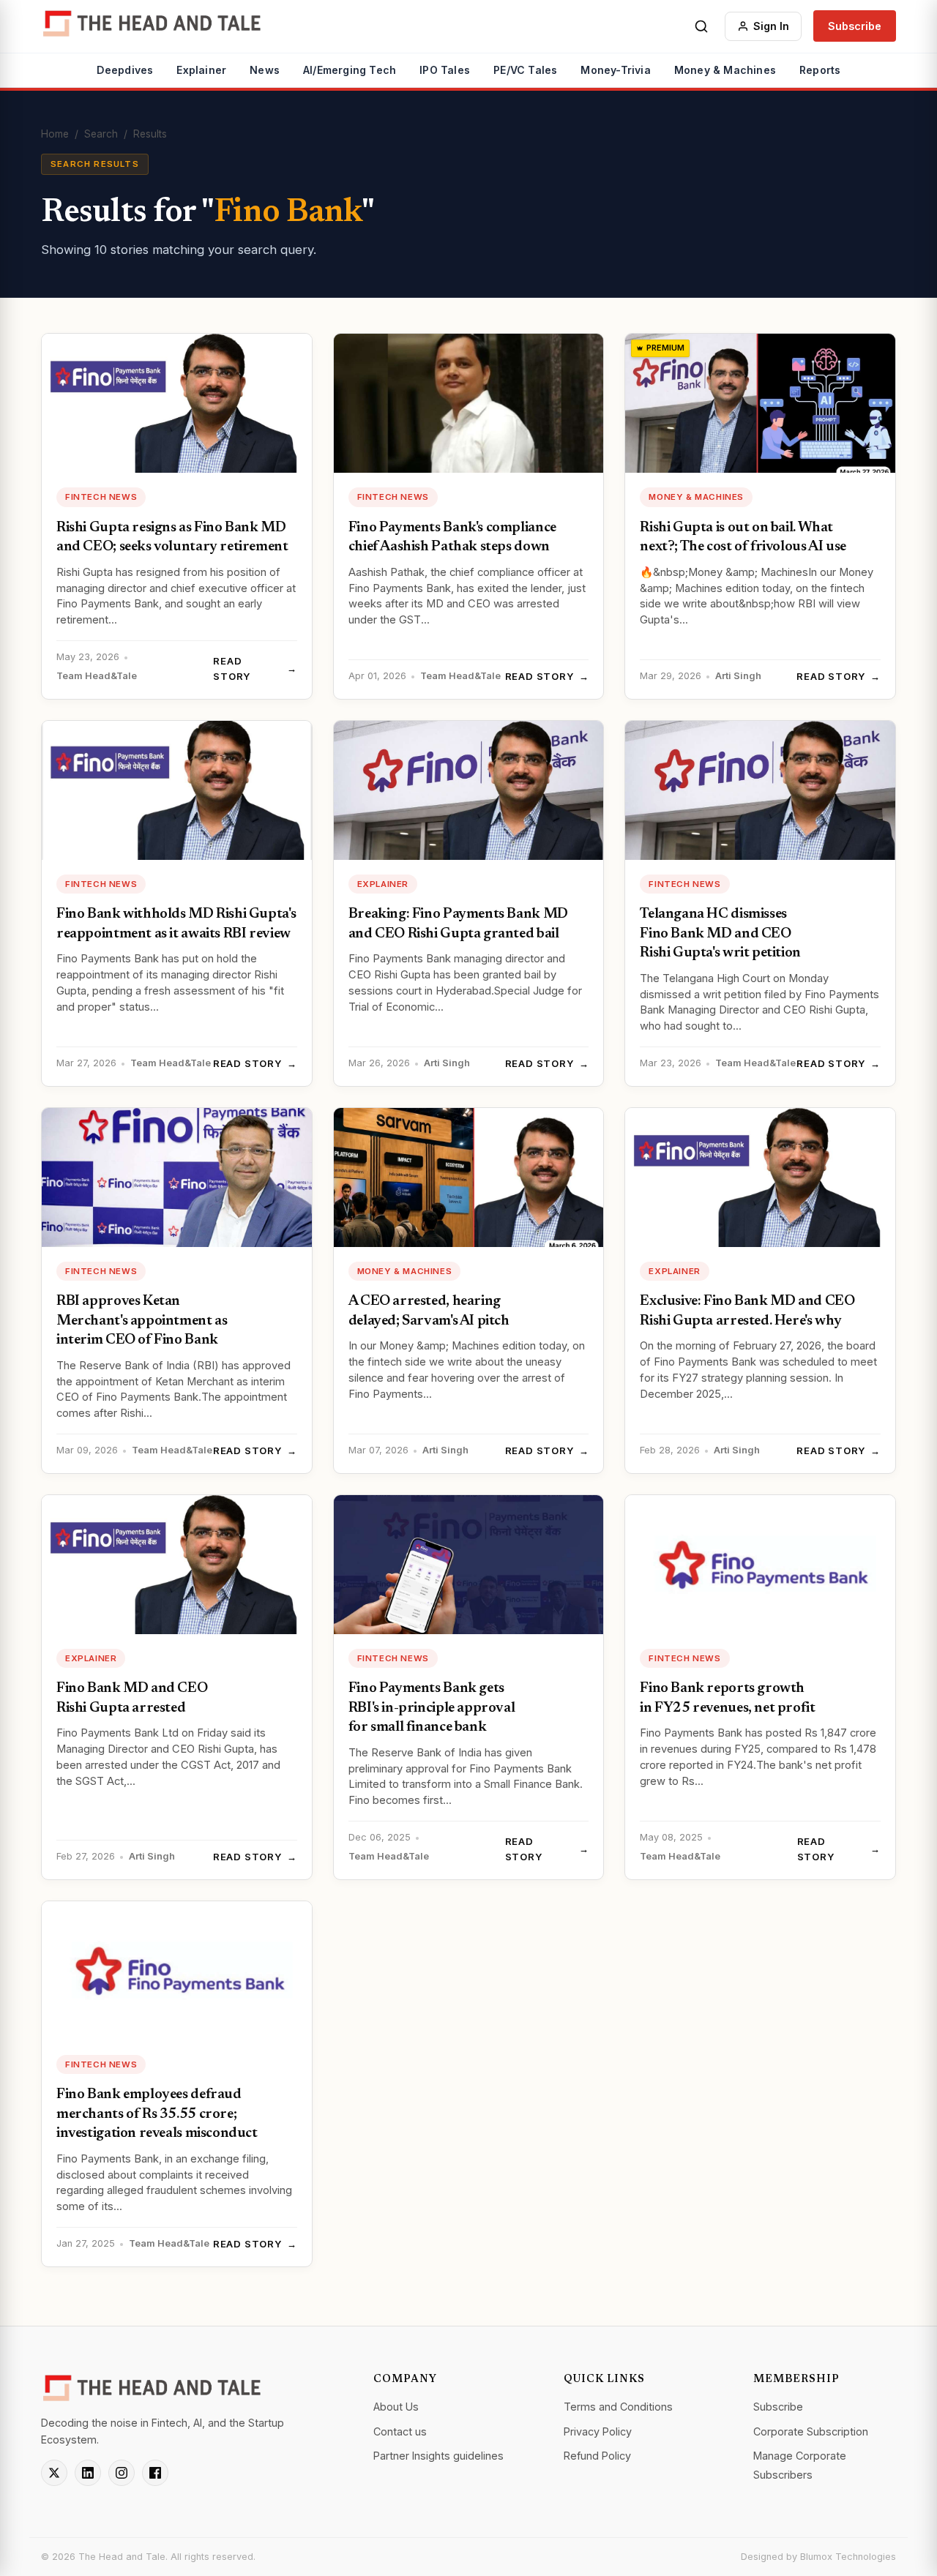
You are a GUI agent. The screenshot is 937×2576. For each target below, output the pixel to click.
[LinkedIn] (88, 2473)
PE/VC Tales (525, 70)
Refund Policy (597, 2456)
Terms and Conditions (618, 2407)
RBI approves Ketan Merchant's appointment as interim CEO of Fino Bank (142, 1321)
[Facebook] (155, 2473)
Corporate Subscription (811, 2431)
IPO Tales (445, 70)
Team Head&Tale (97, 676)
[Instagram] (122, 2473)
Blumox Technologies (848, 2557)
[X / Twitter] (54, 2473)
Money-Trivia (615, 70)
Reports (820, 70)
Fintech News (101, 497)
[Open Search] (701, 26)
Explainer (201, 70)
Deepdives (125, 70)
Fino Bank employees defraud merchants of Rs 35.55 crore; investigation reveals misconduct (157, 2114)
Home (55, 134)
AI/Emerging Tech (350, 70)
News (265, 70)
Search (101, 134)
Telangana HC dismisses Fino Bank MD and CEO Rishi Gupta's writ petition (720, 934)
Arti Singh (738, 676)
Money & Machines (725, 70)
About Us (396, 2407)
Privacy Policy (598, 2431)
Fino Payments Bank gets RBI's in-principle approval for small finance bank (432, 1708)
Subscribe (855, 26)
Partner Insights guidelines (438, 2456)
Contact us (400, 2431)
